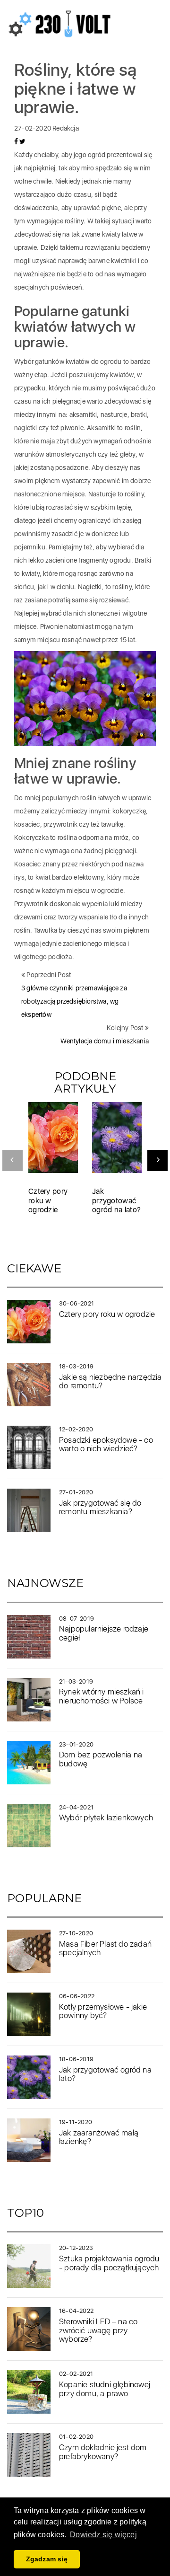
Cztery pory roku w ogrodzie (48, 1200)
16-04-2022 (76, 2311)
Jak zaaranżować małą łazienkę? (99, 2137)
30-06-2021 (76, 1303)
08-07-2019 (76, 1619)
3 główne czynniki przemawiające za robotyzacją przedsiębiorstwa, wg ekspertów (74, 1001)
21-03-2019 (76, 1681)
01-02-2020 (76, 2437)
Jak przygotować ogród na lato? (116, 1200)
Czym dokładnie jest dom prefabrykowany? (103, 2452)
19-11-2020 (76, 2122)
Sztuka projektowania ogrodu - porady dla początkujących (109, 2263)
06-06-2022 (77, 1996)
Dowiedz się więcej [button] (103, 2535)
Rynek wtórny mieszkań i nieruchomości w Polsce (102, 1696)
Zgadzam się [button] (47, 2559)
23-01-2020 (76, 1744)
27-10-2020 (76, 1933)
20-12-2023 (76, 2248)
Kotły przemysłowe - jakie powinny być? (103, 2011)
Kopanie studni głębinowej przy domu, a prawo (105, 2389)
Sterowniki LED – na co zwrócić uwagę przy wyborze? (98, 2330)
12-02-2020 (76, 1429)
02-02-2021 (76, 2374)
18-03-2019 (76, 1366)
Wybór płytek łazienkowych (106, 1817)
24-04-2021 (76, 1807)
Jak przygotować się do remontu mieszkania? (100, 1507)
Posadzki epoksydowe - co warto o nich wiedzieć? (106, 1444)
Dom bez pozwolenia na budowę (101, 1759)
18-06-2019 (76, 2059)
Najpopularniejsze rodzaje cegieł (104, 1633)
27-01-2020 (76, 1492)
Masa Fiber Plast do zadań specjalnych (105, 1948)
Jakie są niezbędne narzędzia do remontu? (110, 1381)
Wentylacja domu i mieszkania (105, 1041)
